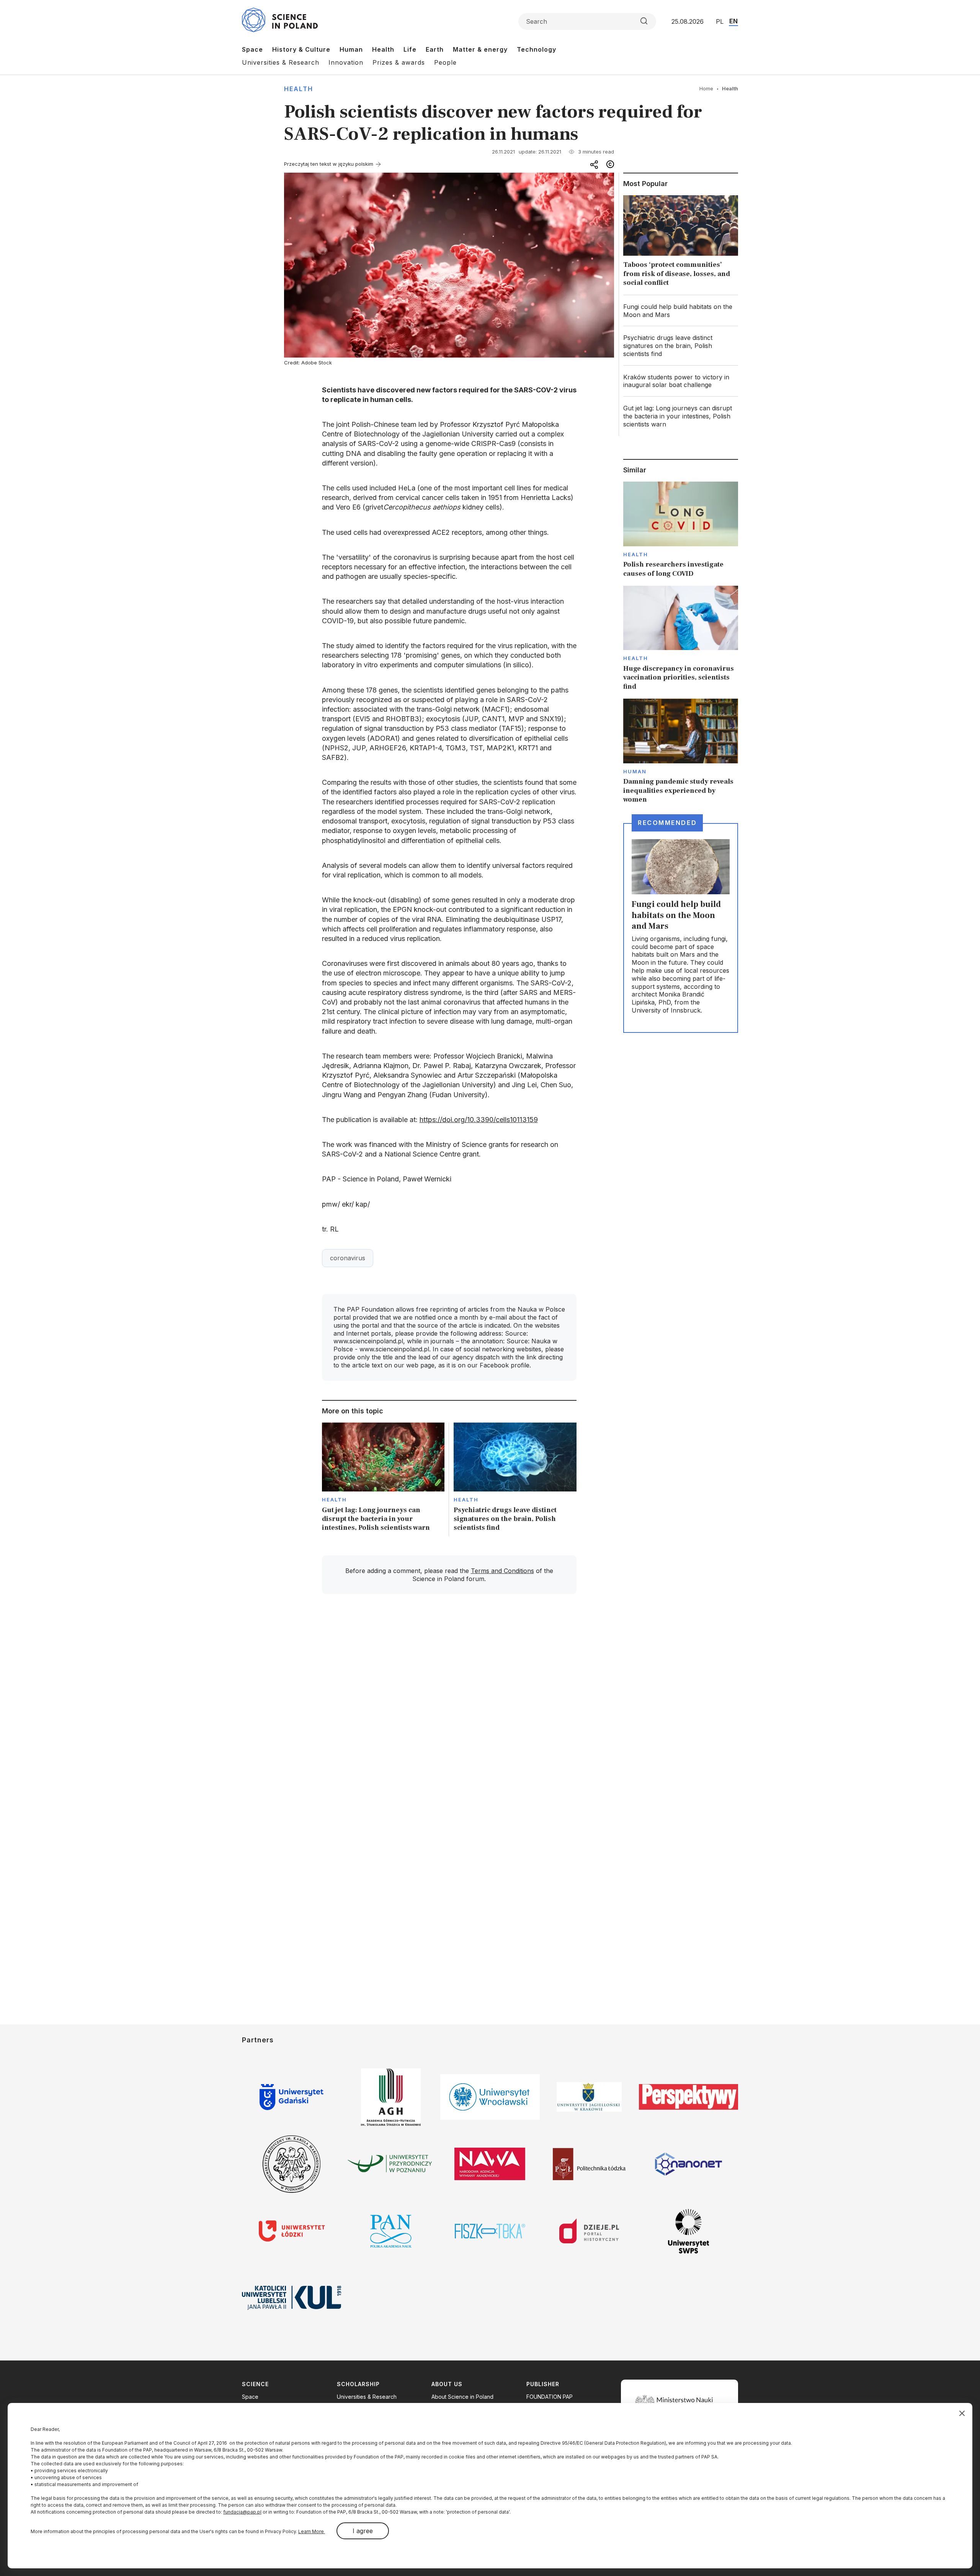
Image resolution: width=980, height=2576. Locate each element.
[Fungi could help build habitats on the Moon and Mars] (681, 311)
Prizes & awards (399, 62)
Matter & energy (480, 49)
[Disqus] (449, 1709)
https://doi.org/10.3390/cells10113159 (479, 1120)
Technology (537, 49)
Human (351, 49)
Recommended (667, 823)
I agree (363, 2531)
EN (733, 21)
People (445, 62)
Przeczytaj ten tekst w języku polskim (329, 164)
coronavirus (348, 1258)
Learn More (312, 2531)
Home (706, 88)
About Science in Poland (462, 2397)
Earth (435, 49)
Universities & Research (281, 62)
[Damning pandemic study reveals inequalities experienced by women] (681, 751)
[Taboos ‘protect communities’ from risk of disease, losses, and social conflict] (681, 243)
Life (410, 49)
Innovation (346, 62)
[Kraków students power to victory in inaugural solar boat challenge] (681, 381)
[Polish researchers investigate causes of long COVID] (681, 530)
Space (252, 49)
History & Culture (301, 49)
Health (383, 49)
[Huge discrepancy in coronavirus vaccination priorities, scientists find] (681, 638)
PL (720, 21)
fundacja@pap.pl (242, 2512)
